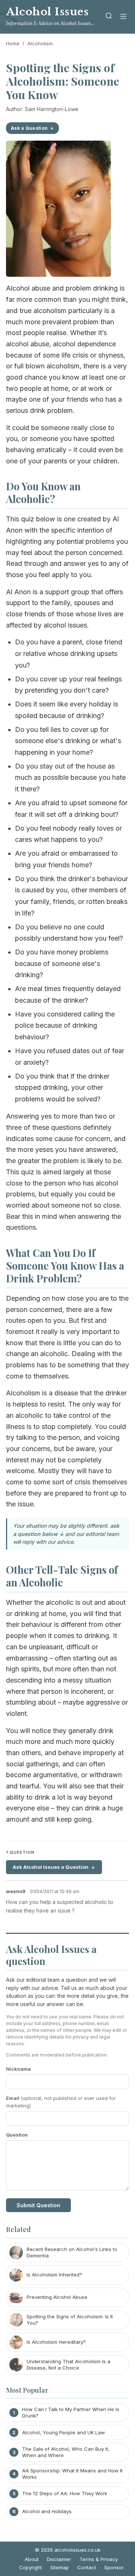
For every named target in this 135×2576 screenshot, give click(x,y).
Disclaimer (59, 2559)
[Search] (109, 17)
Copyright (31, 2567)
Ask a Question (29, 128)
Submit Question (38, 2205)
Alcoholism (40, 43)
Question (17, 2135)
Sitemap (60, 2567)
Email (61, 2102)
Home (13, 43)
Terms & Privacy (99, 2559)
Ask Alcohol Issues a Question (51, 1867)
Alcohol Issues (47, 12)
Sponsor (114, 2567)
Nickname (18, 2069)
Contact (87, 2567)
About (32, 2559)
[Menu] (123, 17)
